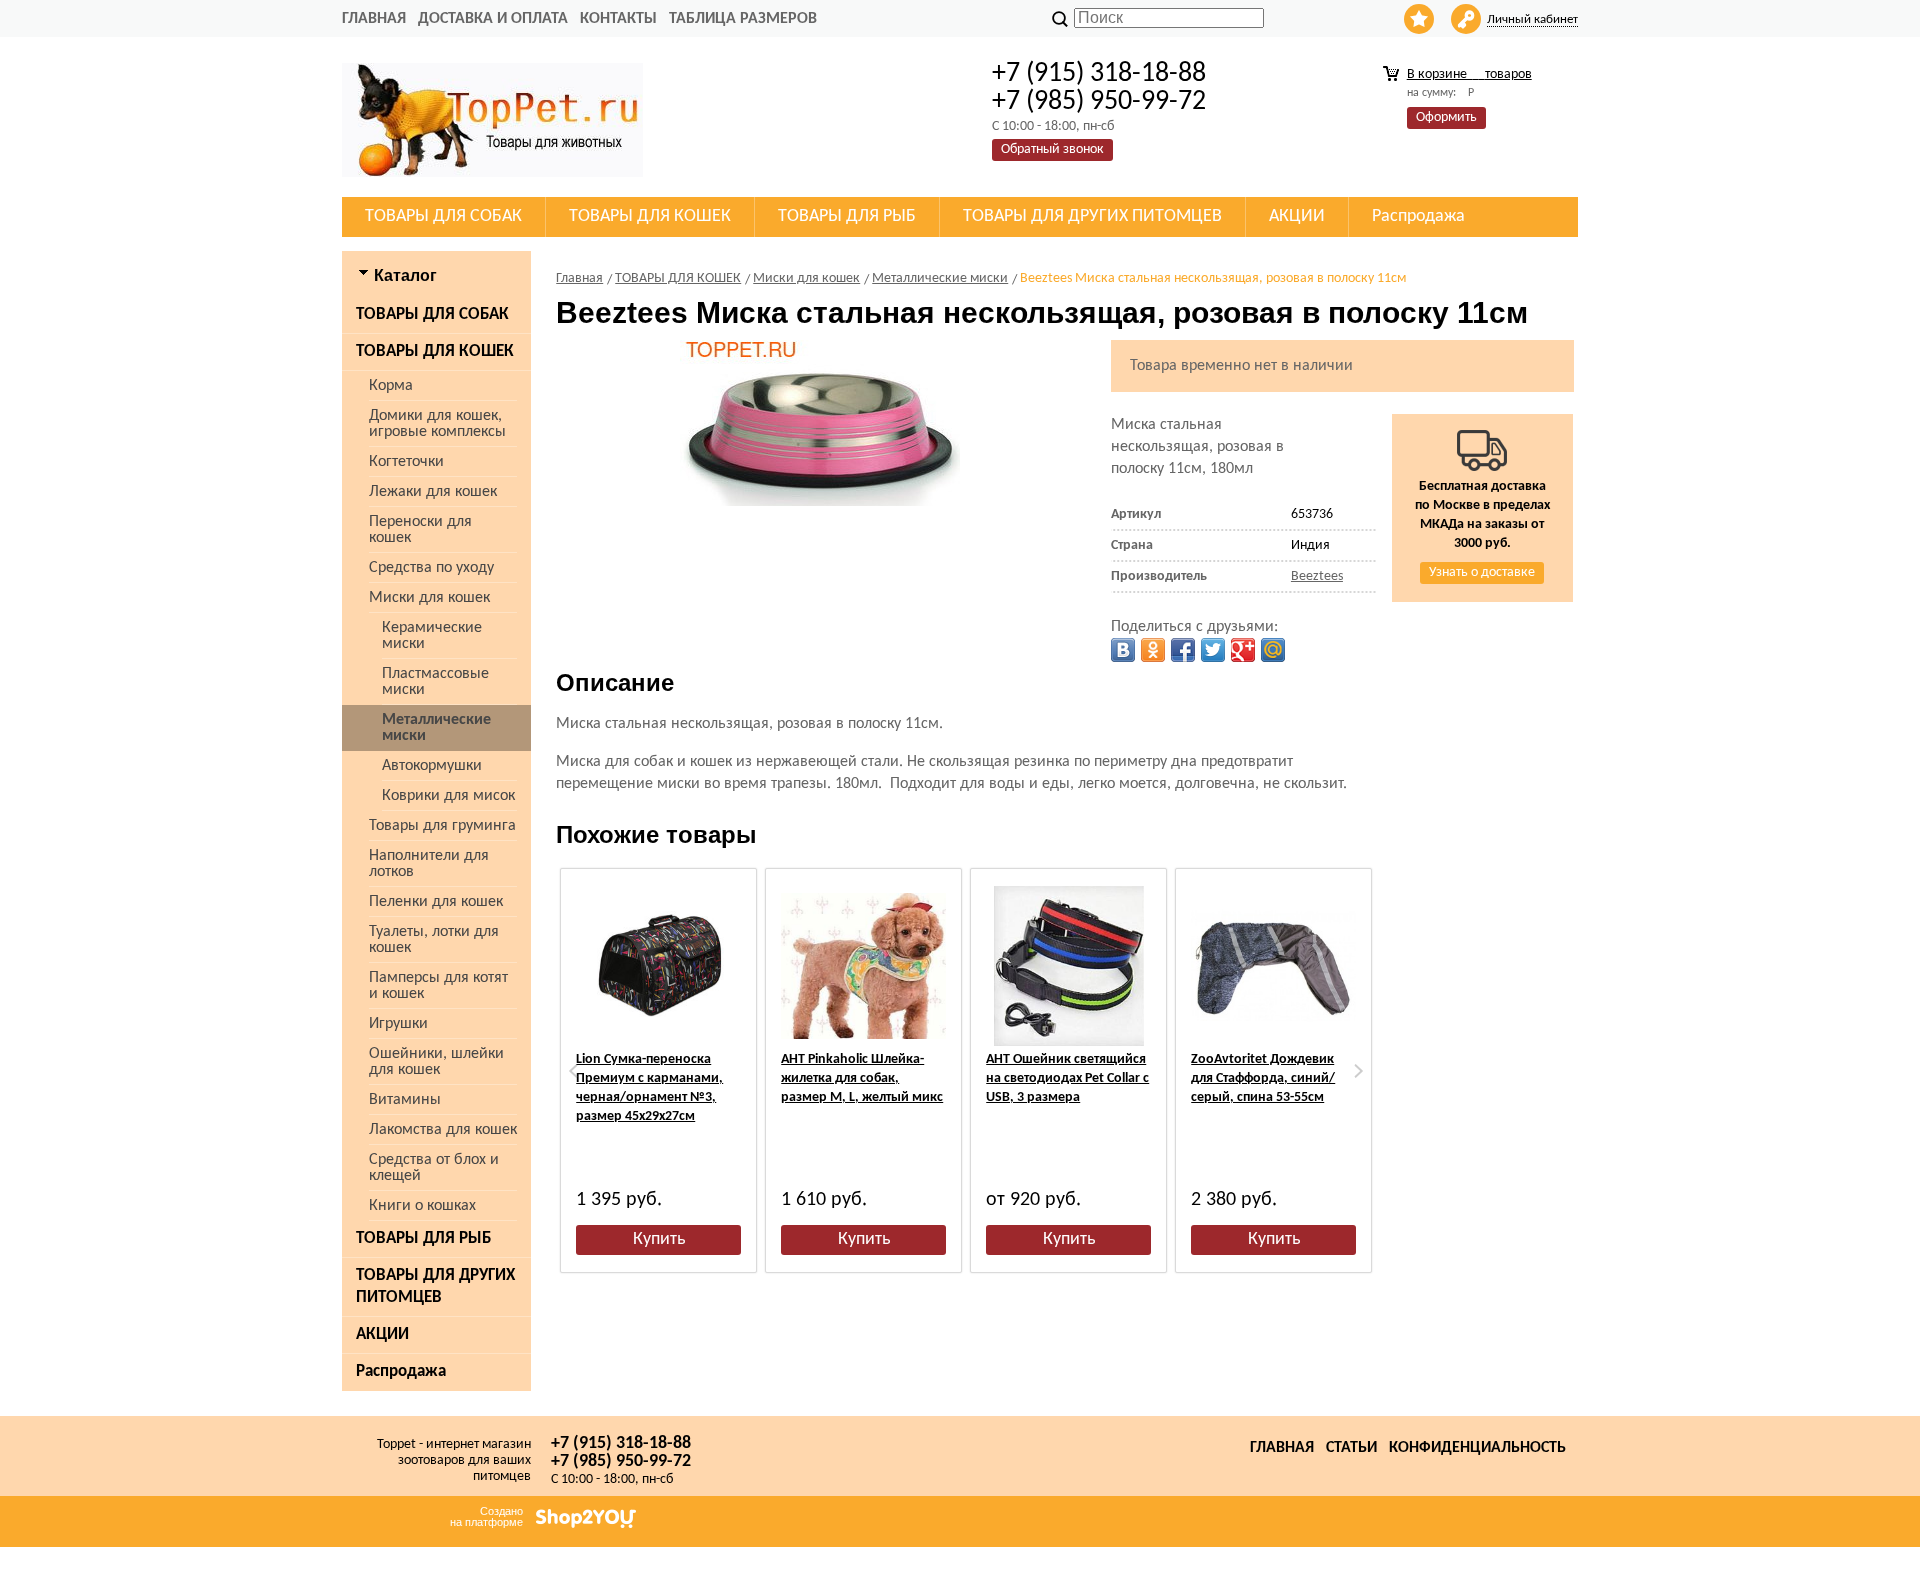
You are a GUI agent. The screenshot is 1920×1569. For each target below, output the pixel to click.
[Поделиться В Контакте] (1123, 650)
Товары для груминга (442, 826)
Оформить (1446, 117)
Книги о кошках (422, 1206)
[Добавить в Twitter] (1213, 650)
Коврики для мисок (448, 796)
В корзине (1469, 74)
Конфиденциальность (1477, 1448)
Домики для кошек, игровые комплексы (437, 424)
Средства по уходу (431, 568)
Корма (391, 386)
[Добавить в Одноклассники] (1153, 650)
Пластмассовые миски (435, 682)
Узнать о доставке (1482, 572)
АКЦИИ (382, 1334)
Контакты (618, 19)
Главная (374, 19)
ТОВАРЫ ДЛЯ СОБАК (432, 314)
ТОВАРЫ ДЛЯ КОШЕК (435, 351)
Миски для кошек (429, 598)
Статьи (1351, 1448)
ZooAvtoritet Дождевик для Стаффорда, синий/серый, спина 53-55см (1263, 1078)
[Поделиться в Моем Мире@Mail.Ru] (1273, 650)
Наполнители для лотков (429, 864)
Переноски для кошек (420, 530)
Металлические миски (436, 728)
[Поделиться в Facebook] (1183, 650)
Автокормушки (432, 766)
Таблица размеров (743, 19)
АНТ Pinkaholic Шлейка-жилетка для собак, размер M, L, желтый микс (862, 1078)
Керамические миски (432, 636)
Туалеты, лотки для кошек (434, 940)
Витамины (405, 1100)
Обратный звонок (1052, 149)
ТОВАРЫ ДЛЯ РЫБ (423, 1238)
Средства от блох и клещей (434, 1168)
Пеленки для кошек (436, 902)
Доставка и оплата (493, 19)
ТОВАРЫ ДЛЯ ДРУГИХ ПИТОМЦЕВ (435, 1286)
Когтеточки (406, 462)
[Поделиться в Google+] (1243, 650)
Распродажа (401, 1371)
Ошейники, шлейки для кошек (436, 1062)
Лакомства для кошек (443, 1130)
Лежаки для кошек (433, 492)
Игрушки (398, 1024)
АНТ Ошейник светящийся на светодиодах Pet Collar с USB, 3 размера (1067, 1078)
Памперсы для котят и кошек (438, 986)
